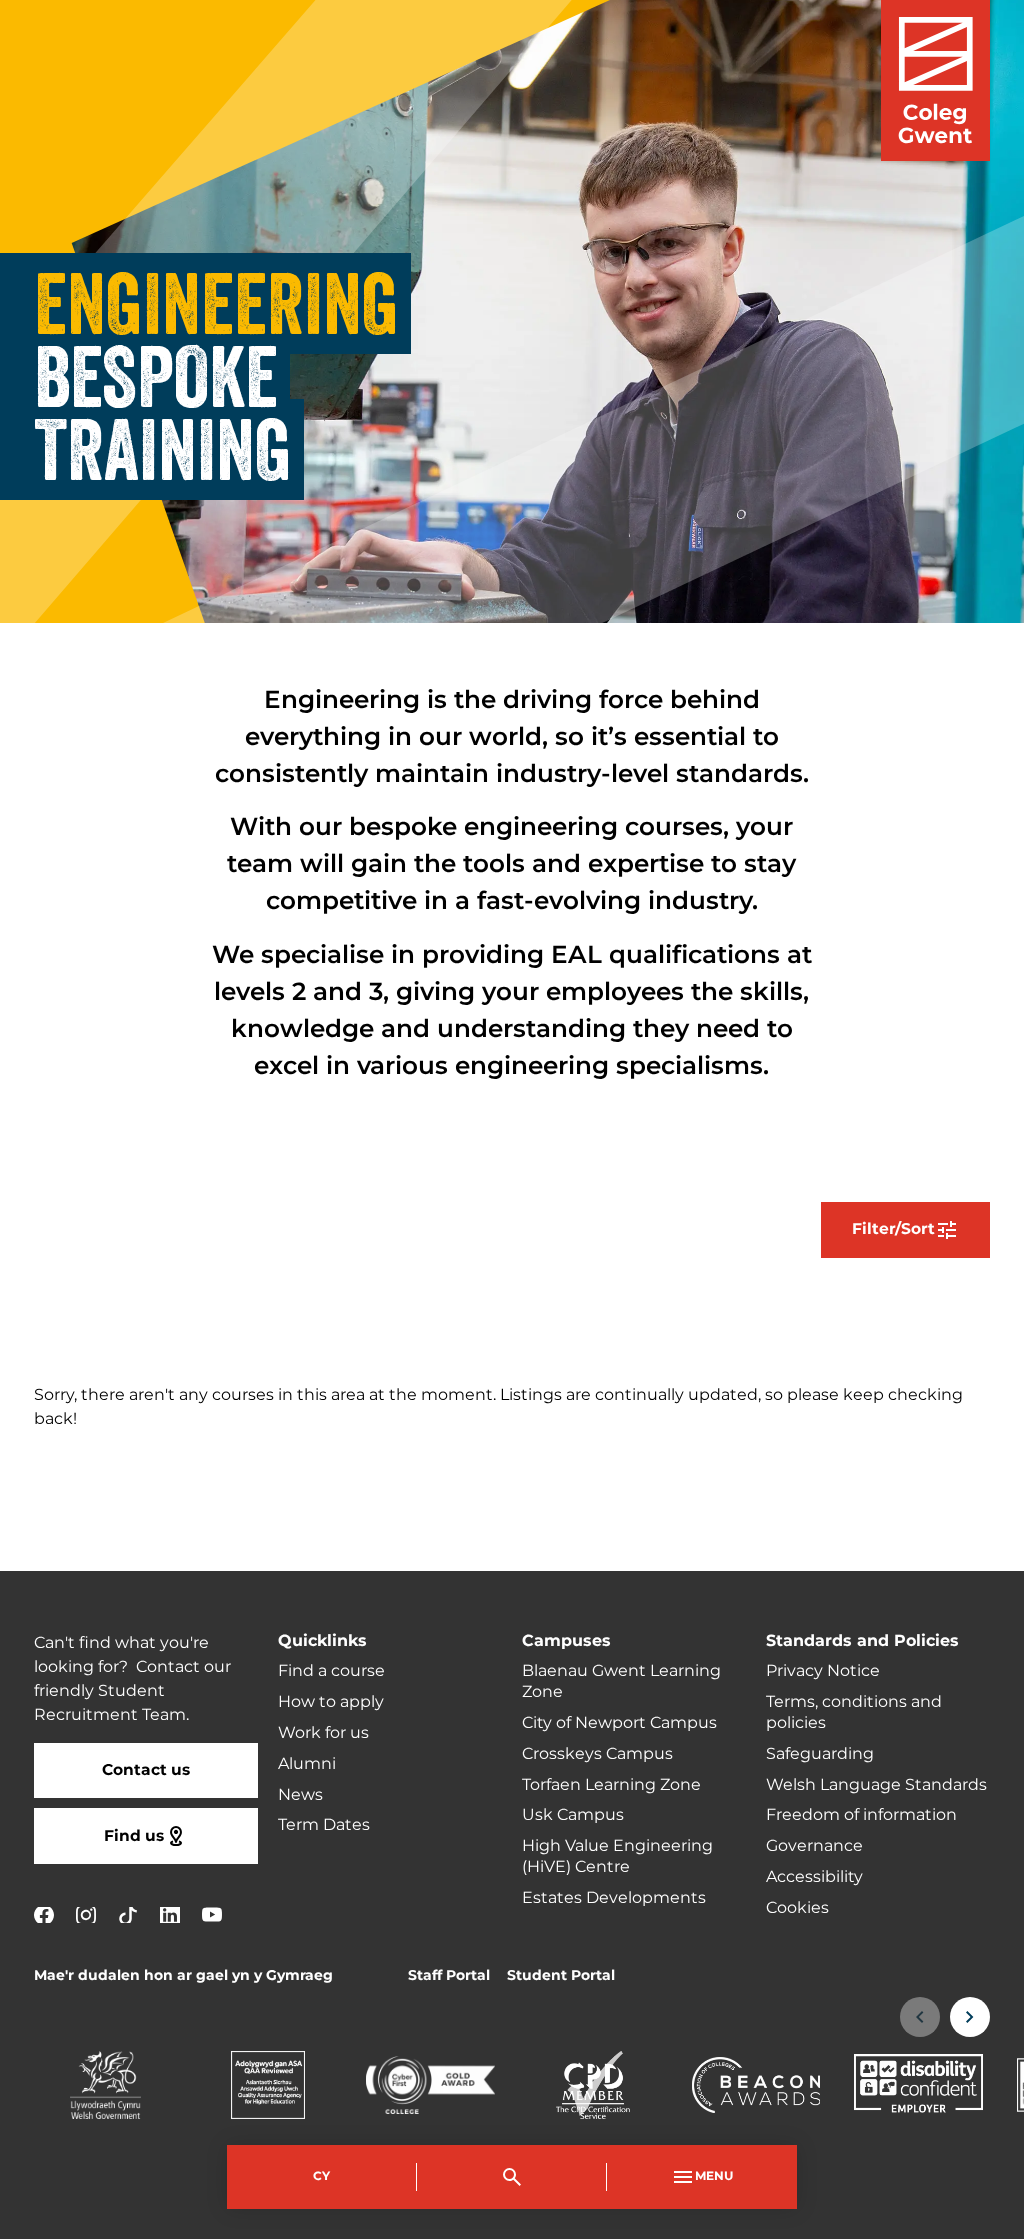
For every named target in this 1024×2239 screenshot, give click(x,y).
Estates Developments (614, 1898)
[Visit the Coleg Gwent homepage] (935, 80)
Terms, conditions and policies (854, 1712)
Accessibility (814, 1877)
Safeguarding (820, 1754)
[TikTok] (128, 1914)
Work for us (323, 1733)
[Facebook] (44, 1914)
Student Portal (561, 1975)
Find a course (331, 1671)
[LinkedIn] (170, 1914)
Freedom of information (861, 1815)
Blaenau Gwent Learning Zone (621, 1681)
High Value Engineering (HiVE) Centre (617, 1856)
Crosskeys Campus (597, 1754)
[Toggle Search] (512, 2177)
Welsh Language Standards (876, 1785)
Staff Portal (449, 1975)
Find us (134, 1836)
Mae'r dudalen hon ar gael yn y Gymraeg (183, 1975)
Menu (714, 2176)
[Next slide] (970, 2017)
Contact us (146, 1770)
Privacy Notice (823, 1671)
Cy (321, 2176)
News (300, 1795)
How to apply (331, 1702)
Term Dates (324, 1825)
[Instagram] (86, 1914)
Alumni (307, 1764)
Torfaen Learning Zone (611, 1785)
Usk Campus (573, 1815)
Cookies (797, 1908)
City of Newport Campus (619, 1723)
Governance (814, 1846)
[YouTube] (212, 1914)
